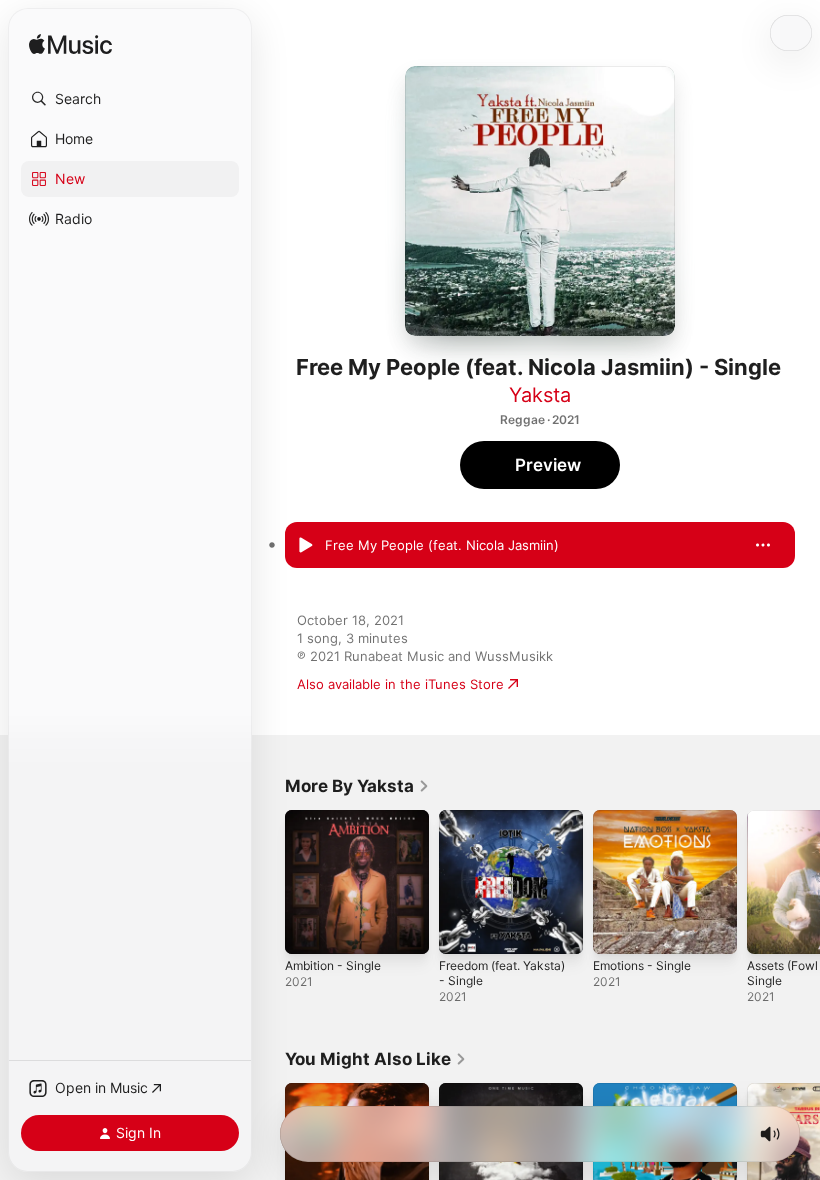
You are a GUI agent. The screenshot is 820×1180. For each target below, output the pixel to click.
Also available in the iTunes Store (400, 684)
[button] (130, 99)
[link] (357, 786)
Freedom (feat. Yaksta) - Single (502, 973)
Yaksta (540, 395)
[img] (70, 45)
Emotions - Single (642, 965)
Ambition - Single (333, 965)
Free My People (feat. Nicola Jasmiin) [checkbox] (442, 545)
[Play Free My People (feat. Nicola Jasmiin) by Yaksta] (305, 545)
